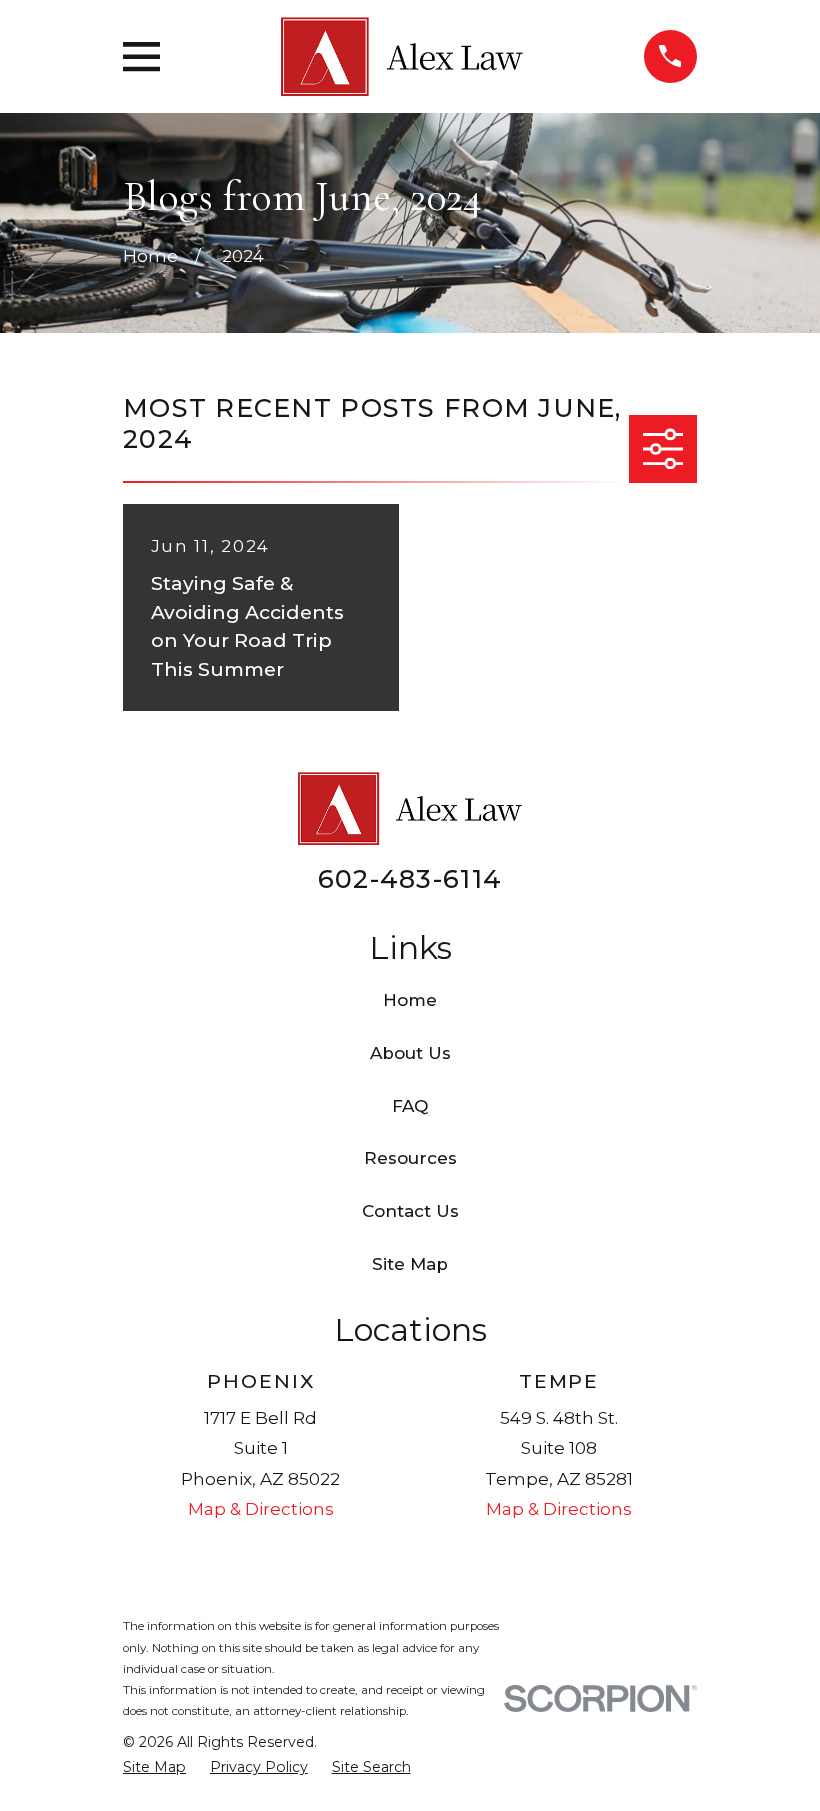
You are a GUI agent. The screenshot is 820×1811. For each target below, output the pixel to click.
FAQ (410, 1106)
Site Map (410, 1264)
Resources (410, 1158)
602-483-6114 (410, 878)
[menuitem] (154, 1768)
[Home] (401, 56)
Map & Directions (261, 1509)
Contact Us (410, 1211)
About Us (410, 1053)
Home (410, 1000)
